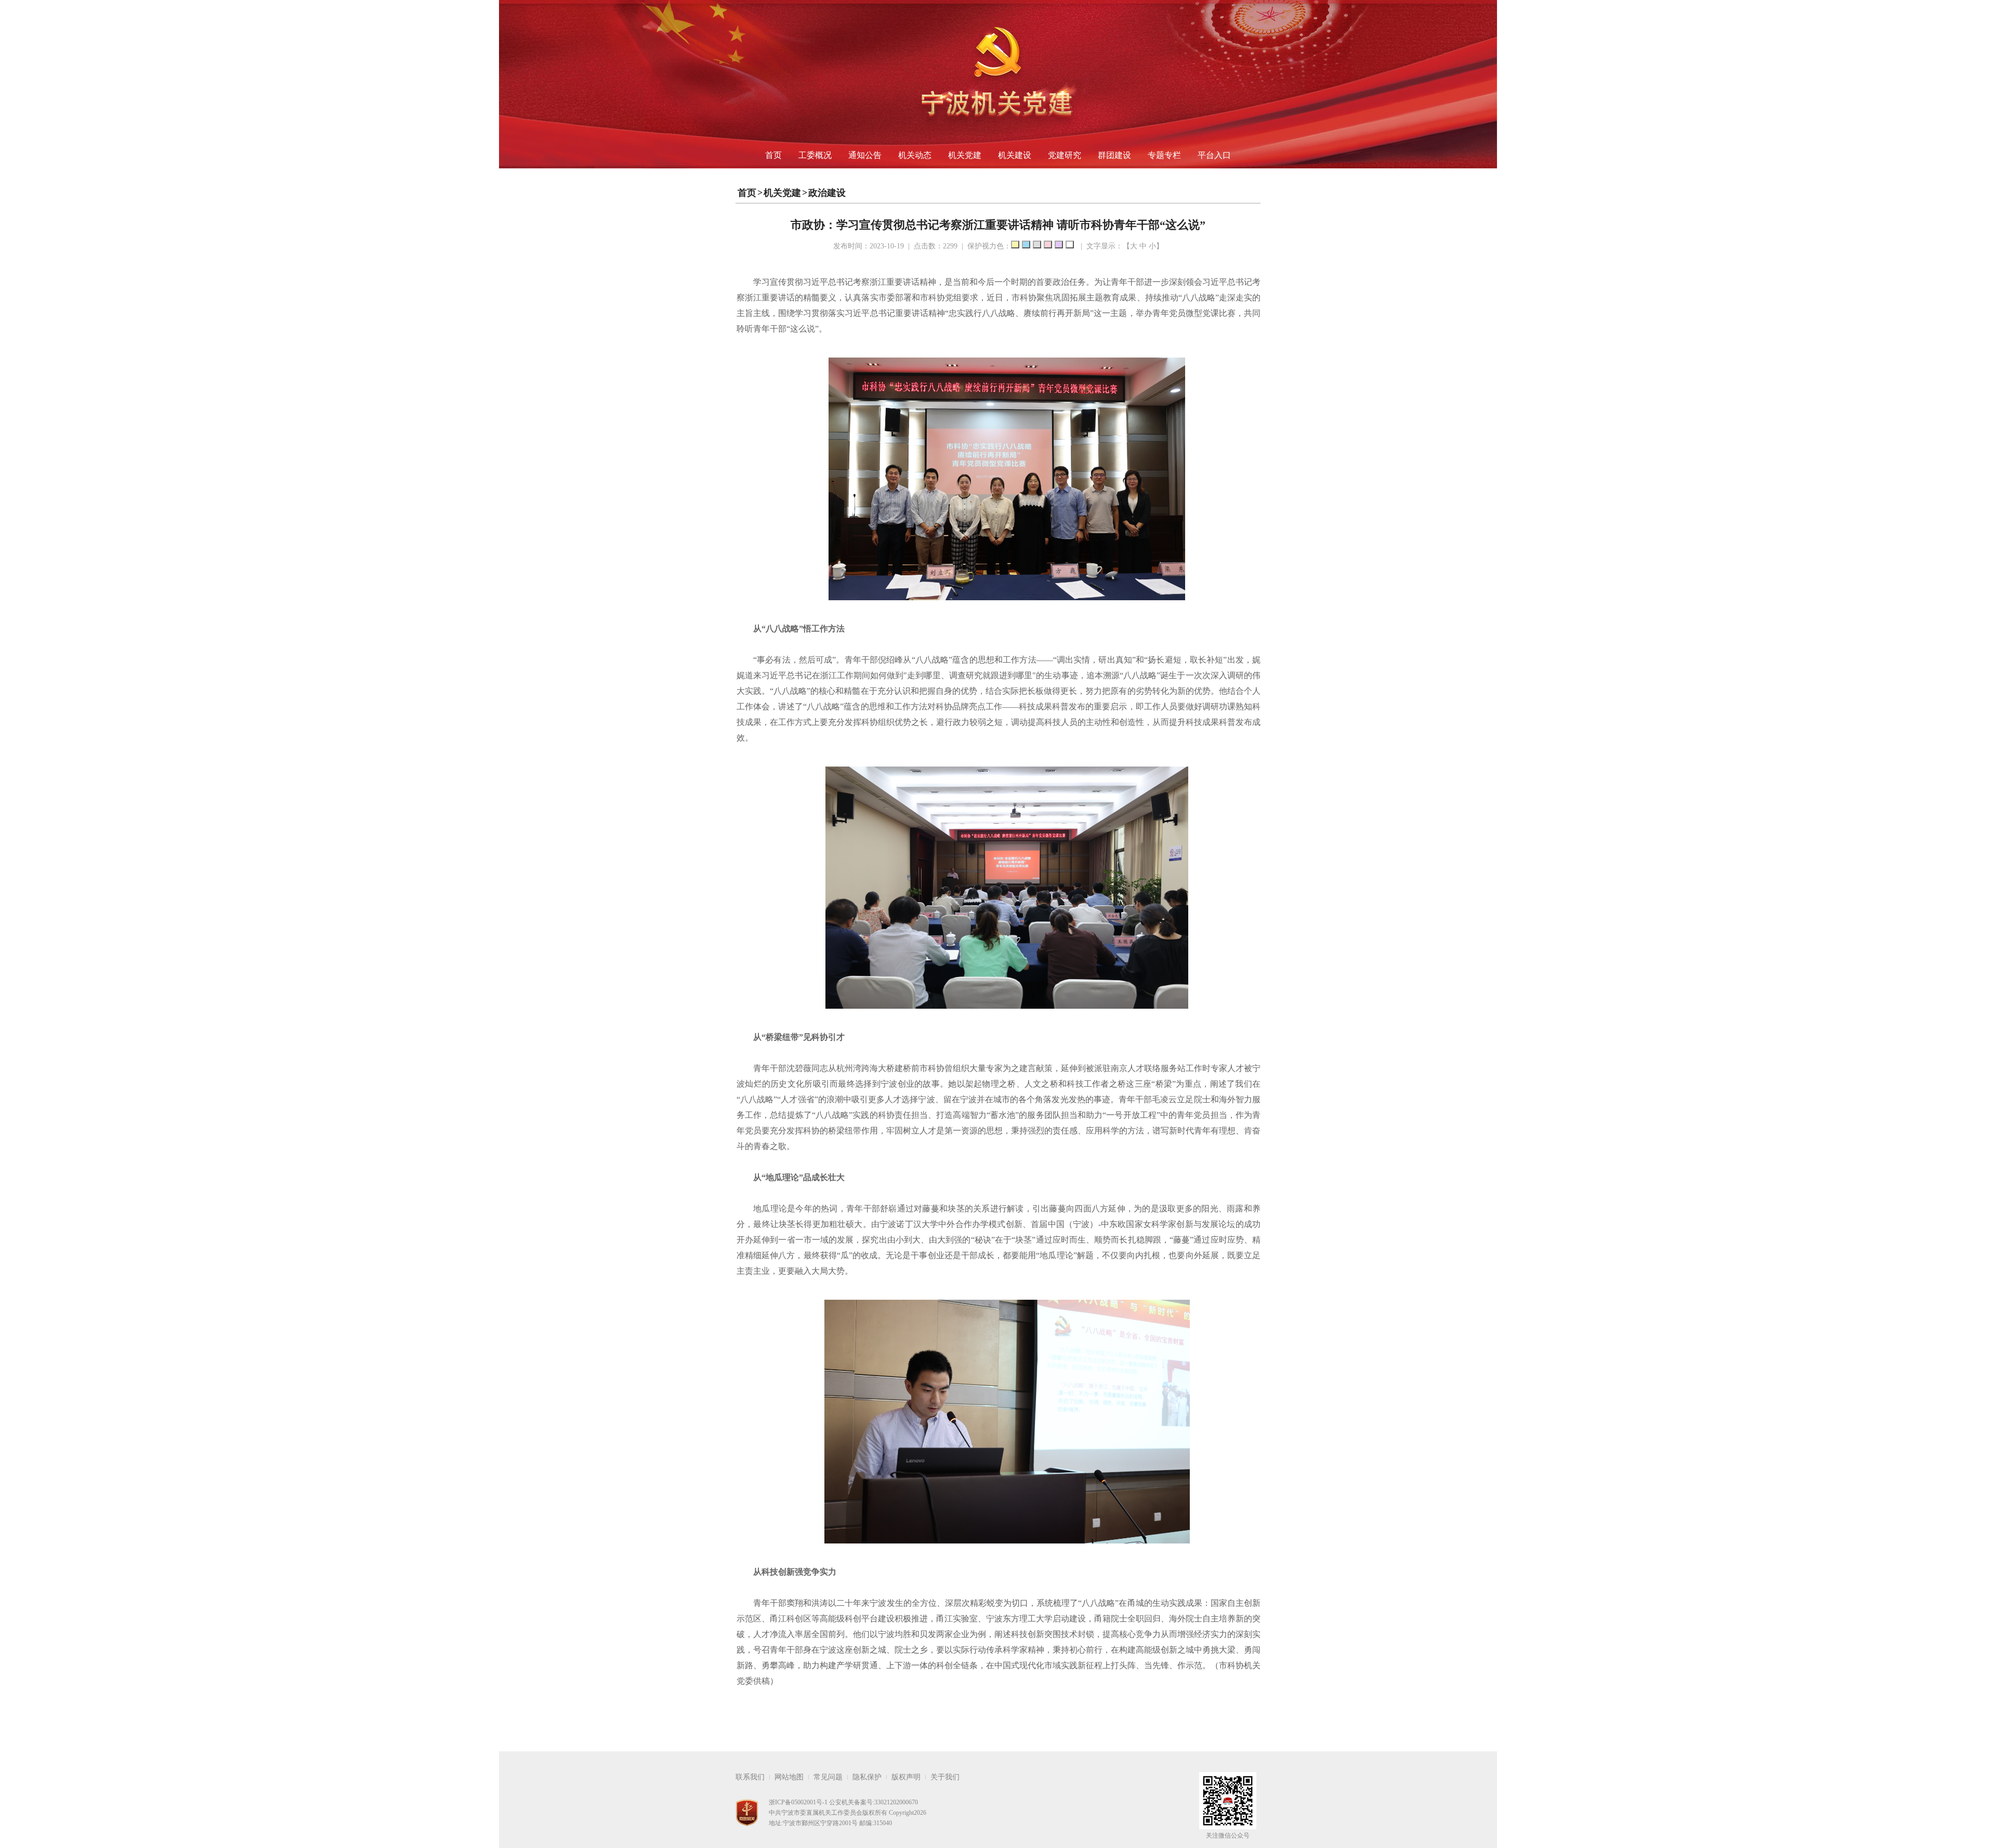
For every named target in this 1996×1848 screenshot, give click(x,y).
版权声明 (906, 1777)
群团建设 (1114, 155)
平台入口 (1214, 155)
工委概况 (815, 155)
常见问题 (828, 1777)
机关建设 (1015, 155)
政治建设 (827, 193)
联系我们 (750, 1777)
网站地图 (789, 1777)
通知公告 (865, 155)
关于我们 (945, 1777)
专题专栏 (1164, 155)
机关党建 (965, 155)
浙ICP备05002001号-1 (798, 1802)
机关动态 (915, 155)
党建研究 (1065, 155)
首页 (773, 155)
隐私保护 (867, 1777)
